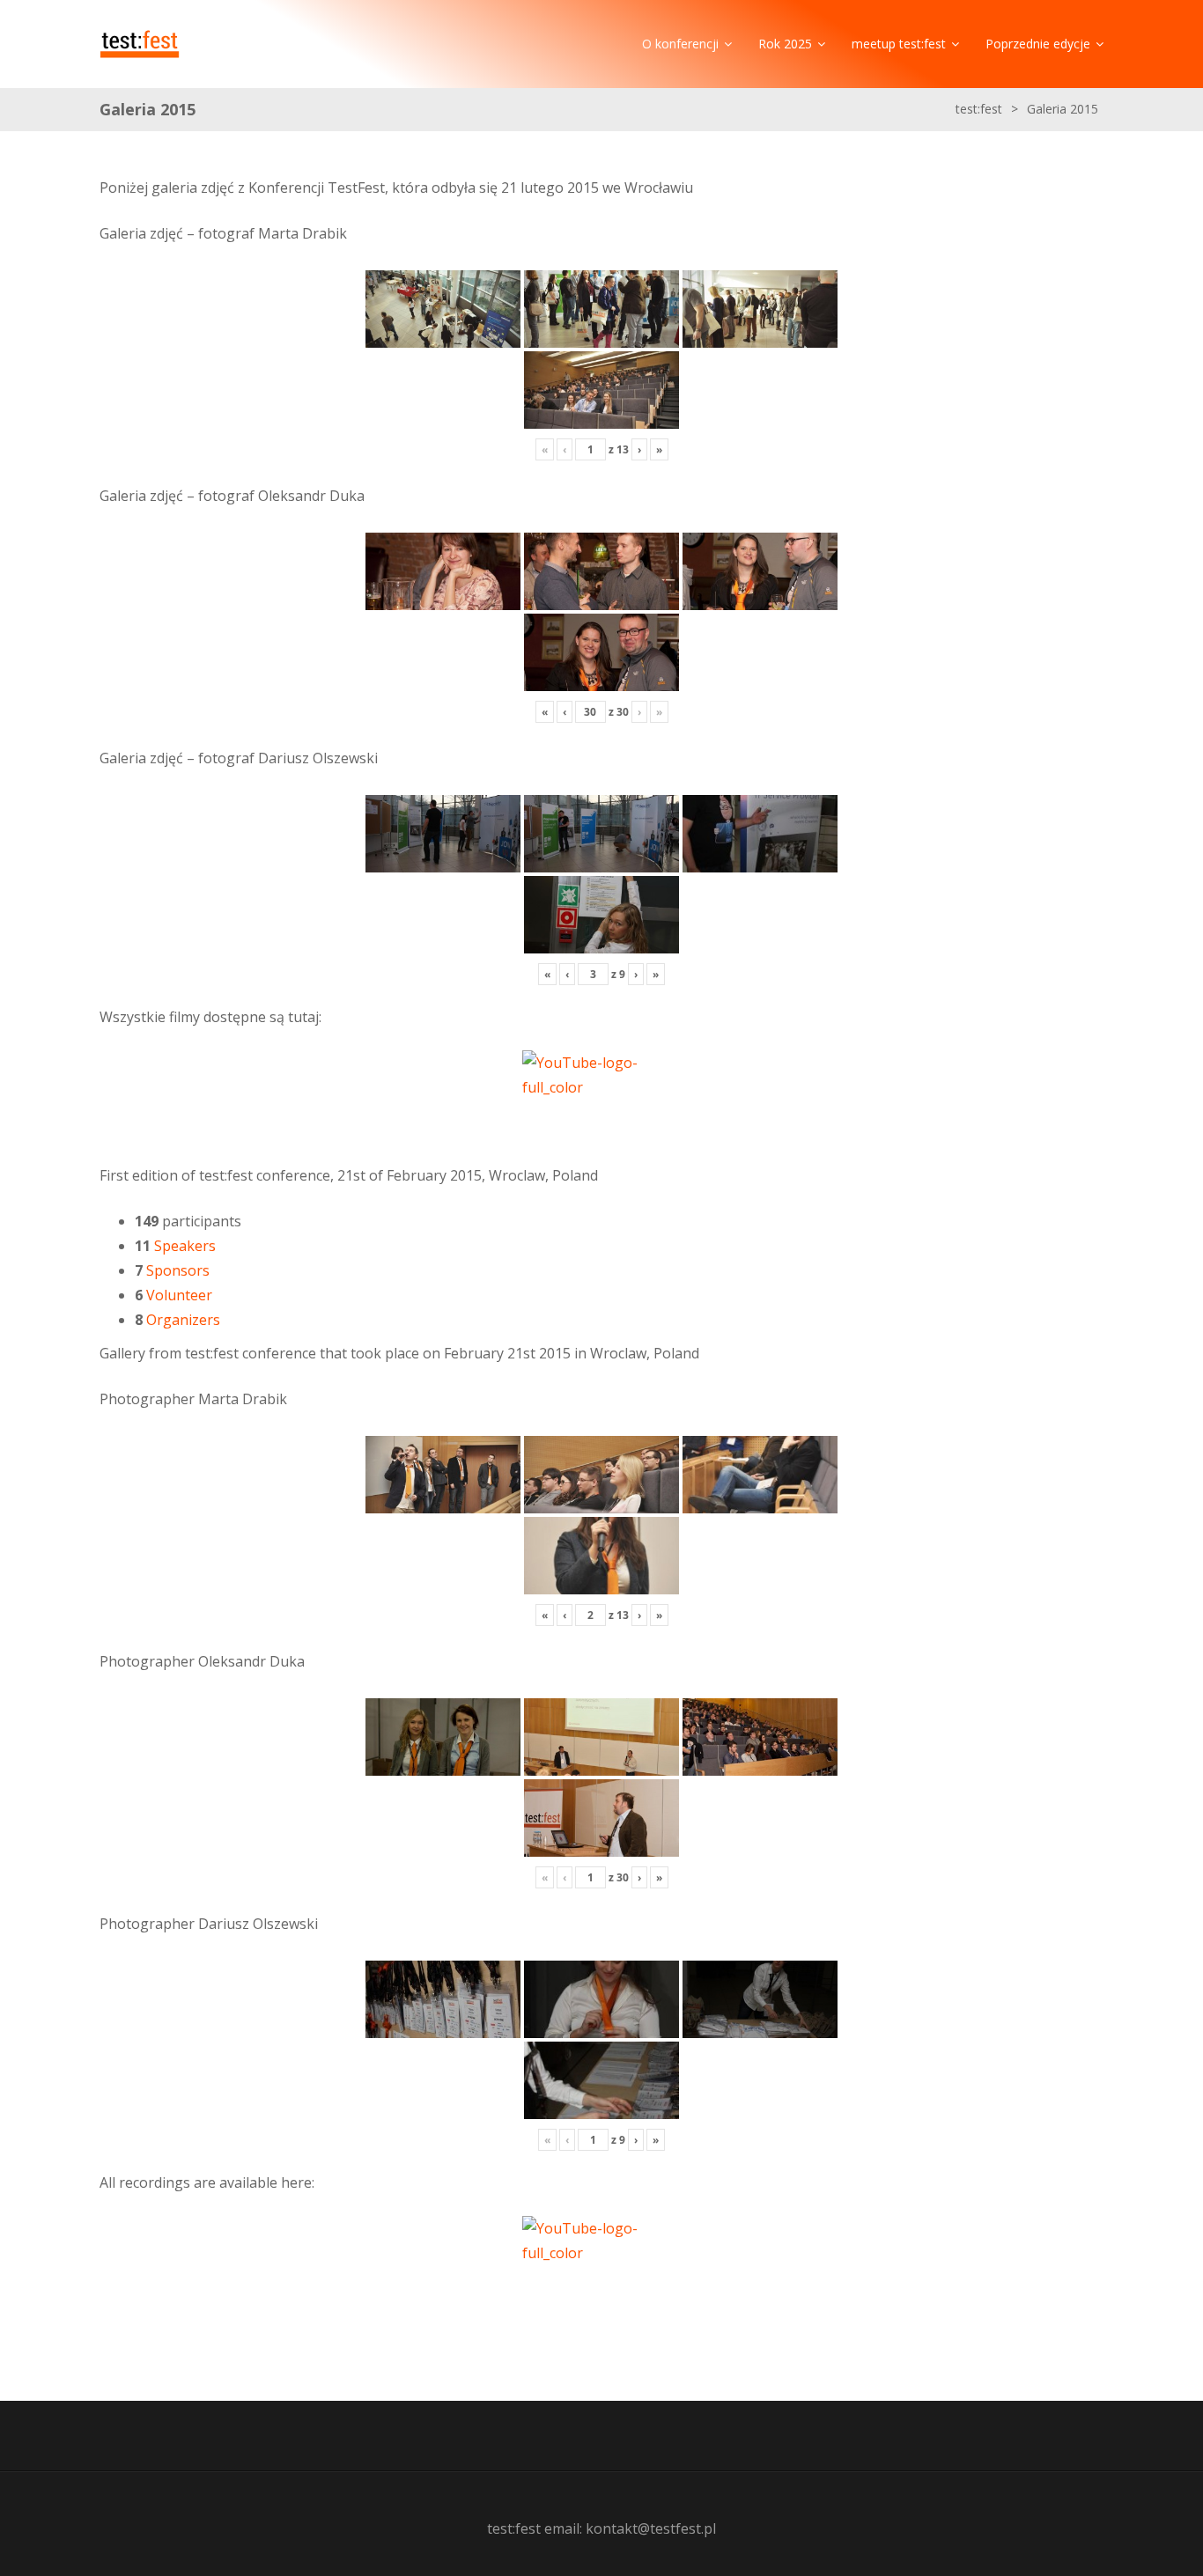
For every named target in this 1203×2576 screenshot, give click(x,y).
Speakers (185, 1246)
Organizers (183, 1320)
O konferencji (680, 44)
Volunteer (179, 1295)
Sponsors (178, 1270)
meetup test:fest (899, 44)
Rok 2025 (785, 44)
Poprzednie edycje (1038, 44)
